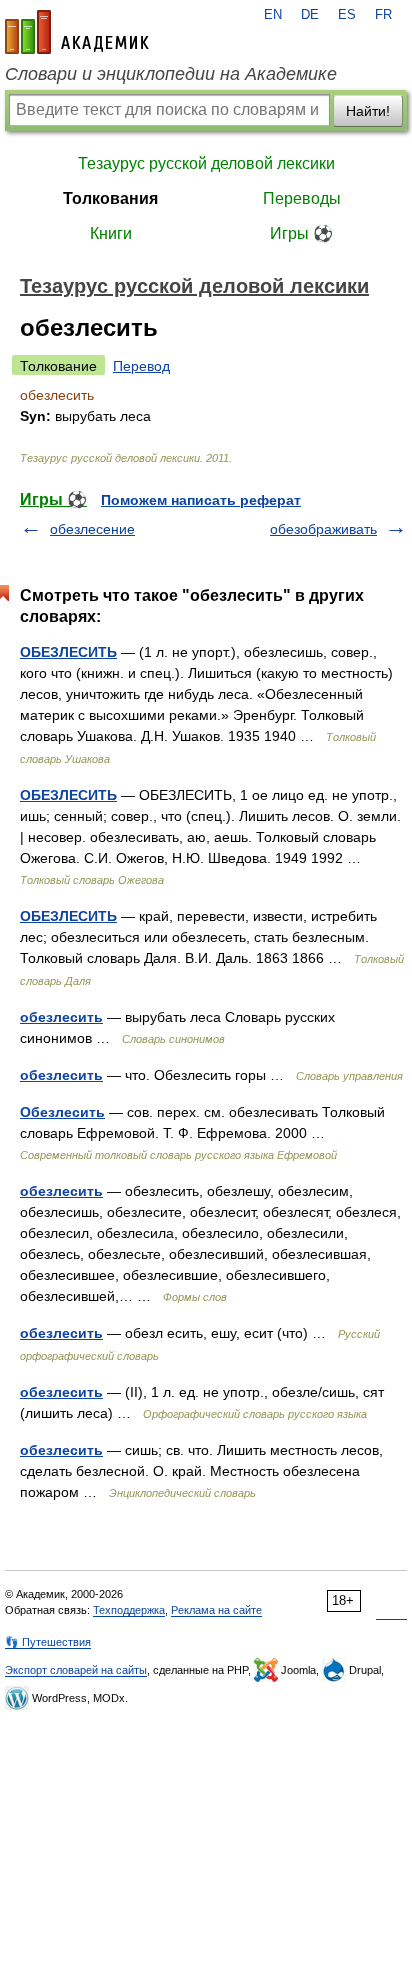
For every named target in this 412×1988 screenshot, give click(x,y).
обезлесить (61, 1017)
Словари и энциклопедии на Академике (171, 74)
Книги (111, 233)
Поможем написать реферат (201, 500)
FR (383, 15)
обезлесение (92, 529)
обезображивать (323, 529)
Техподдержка (129, 1610)
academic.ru (77, 32)
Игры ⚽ (301, 233)
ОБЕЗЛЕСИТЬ (68, 652)
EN (273, 15)
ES (347, 15)
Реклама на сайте (216, 1610)
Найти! (368, 111)
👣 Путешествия (48, 1642)
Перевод (141, 366)
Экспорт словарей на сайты (76, 1670)
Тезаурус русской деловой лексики (206, 163)
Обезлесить (62, 1112)
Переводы (302, 198)
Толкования (110, 198)
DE (310, 15)
